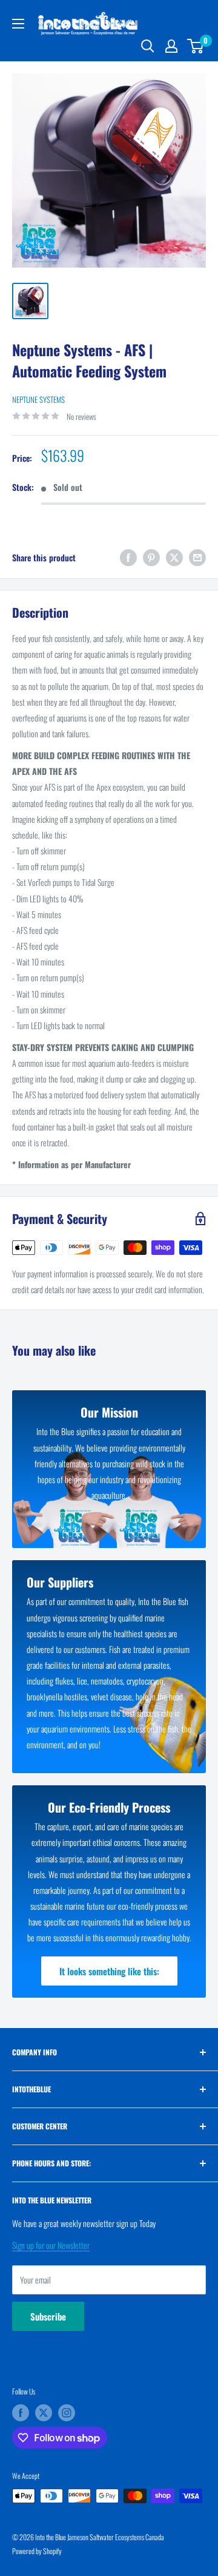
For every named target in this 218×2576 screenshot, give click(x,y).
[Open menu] (18, 24)
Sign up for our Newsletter (51, 2245)
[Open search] (148, 46)
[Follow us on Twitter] (44, 2413)
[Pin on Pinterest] (151, 557)
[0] (196, 46)
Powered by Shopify (37, 2551)
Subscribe (48, 2316)
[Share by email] (197, 557)
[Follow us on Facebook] (21, 2413)
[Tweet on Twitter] (174, 557)
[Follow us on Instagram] (67, 2413)
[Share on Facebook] (128, 557)
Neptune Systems (38, 399)
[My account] (171, 46)
